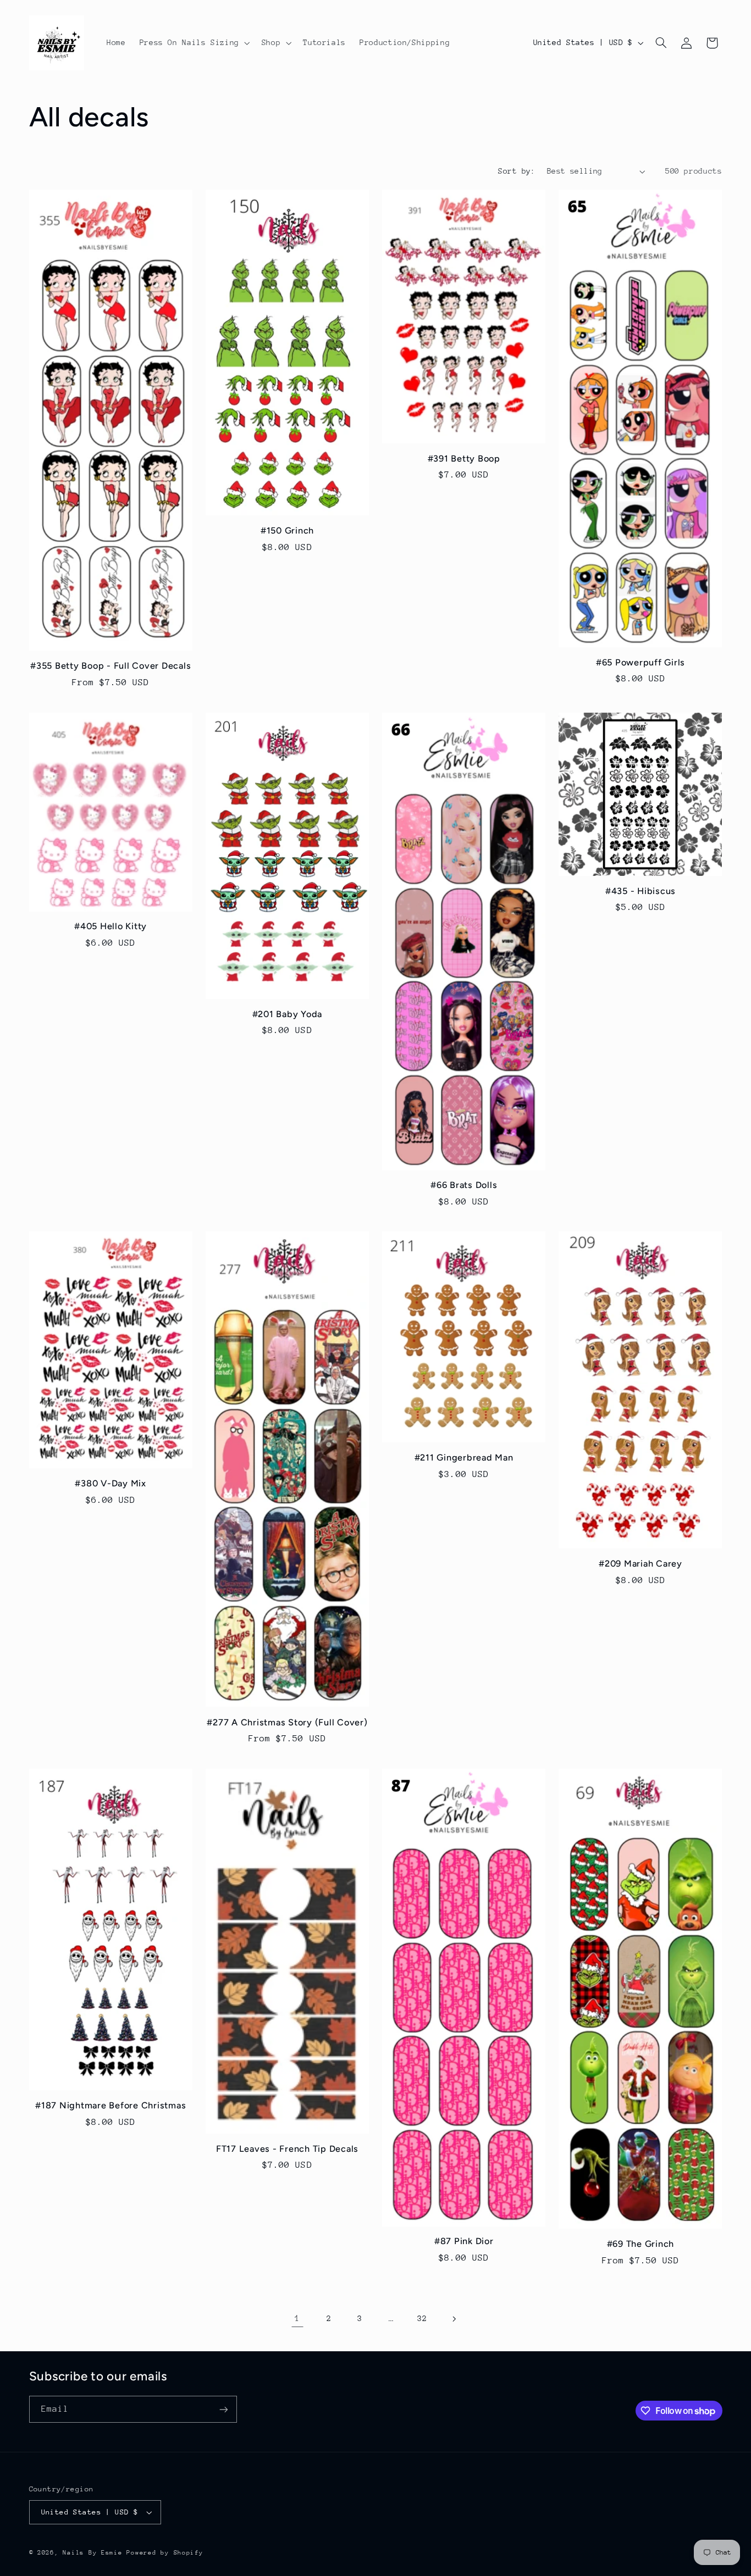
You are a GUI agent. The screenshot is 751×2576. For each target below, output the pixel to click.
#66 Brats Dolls (464, 1185)
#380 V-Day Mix (111, 1483)
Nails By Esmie (92, 2553)
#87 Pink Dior (464, 2241)
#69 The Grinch (641, 2244)
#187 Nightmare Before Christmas (111, 2105)
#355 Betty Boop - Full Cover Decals (111, 666)
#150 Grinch (287, 531)
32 (422, 2318)
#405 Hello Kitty (111, 926)
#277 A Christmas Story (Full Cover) (287, 1722)
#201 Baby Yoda (288, 1014)
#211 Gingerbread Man (464, 1458)
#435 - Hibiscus (640, 891)
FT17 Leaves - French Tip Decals (287, 2149)
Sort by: (517, 171)
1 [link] (297, 2318)
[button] (194, 43)
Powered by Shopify (165, 2553)
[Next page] (454, 2319)
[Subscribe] (223, 2409)
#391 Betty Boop (464, 459)
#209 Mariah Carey (640, 1564)
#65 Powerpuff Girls (640, 662)
